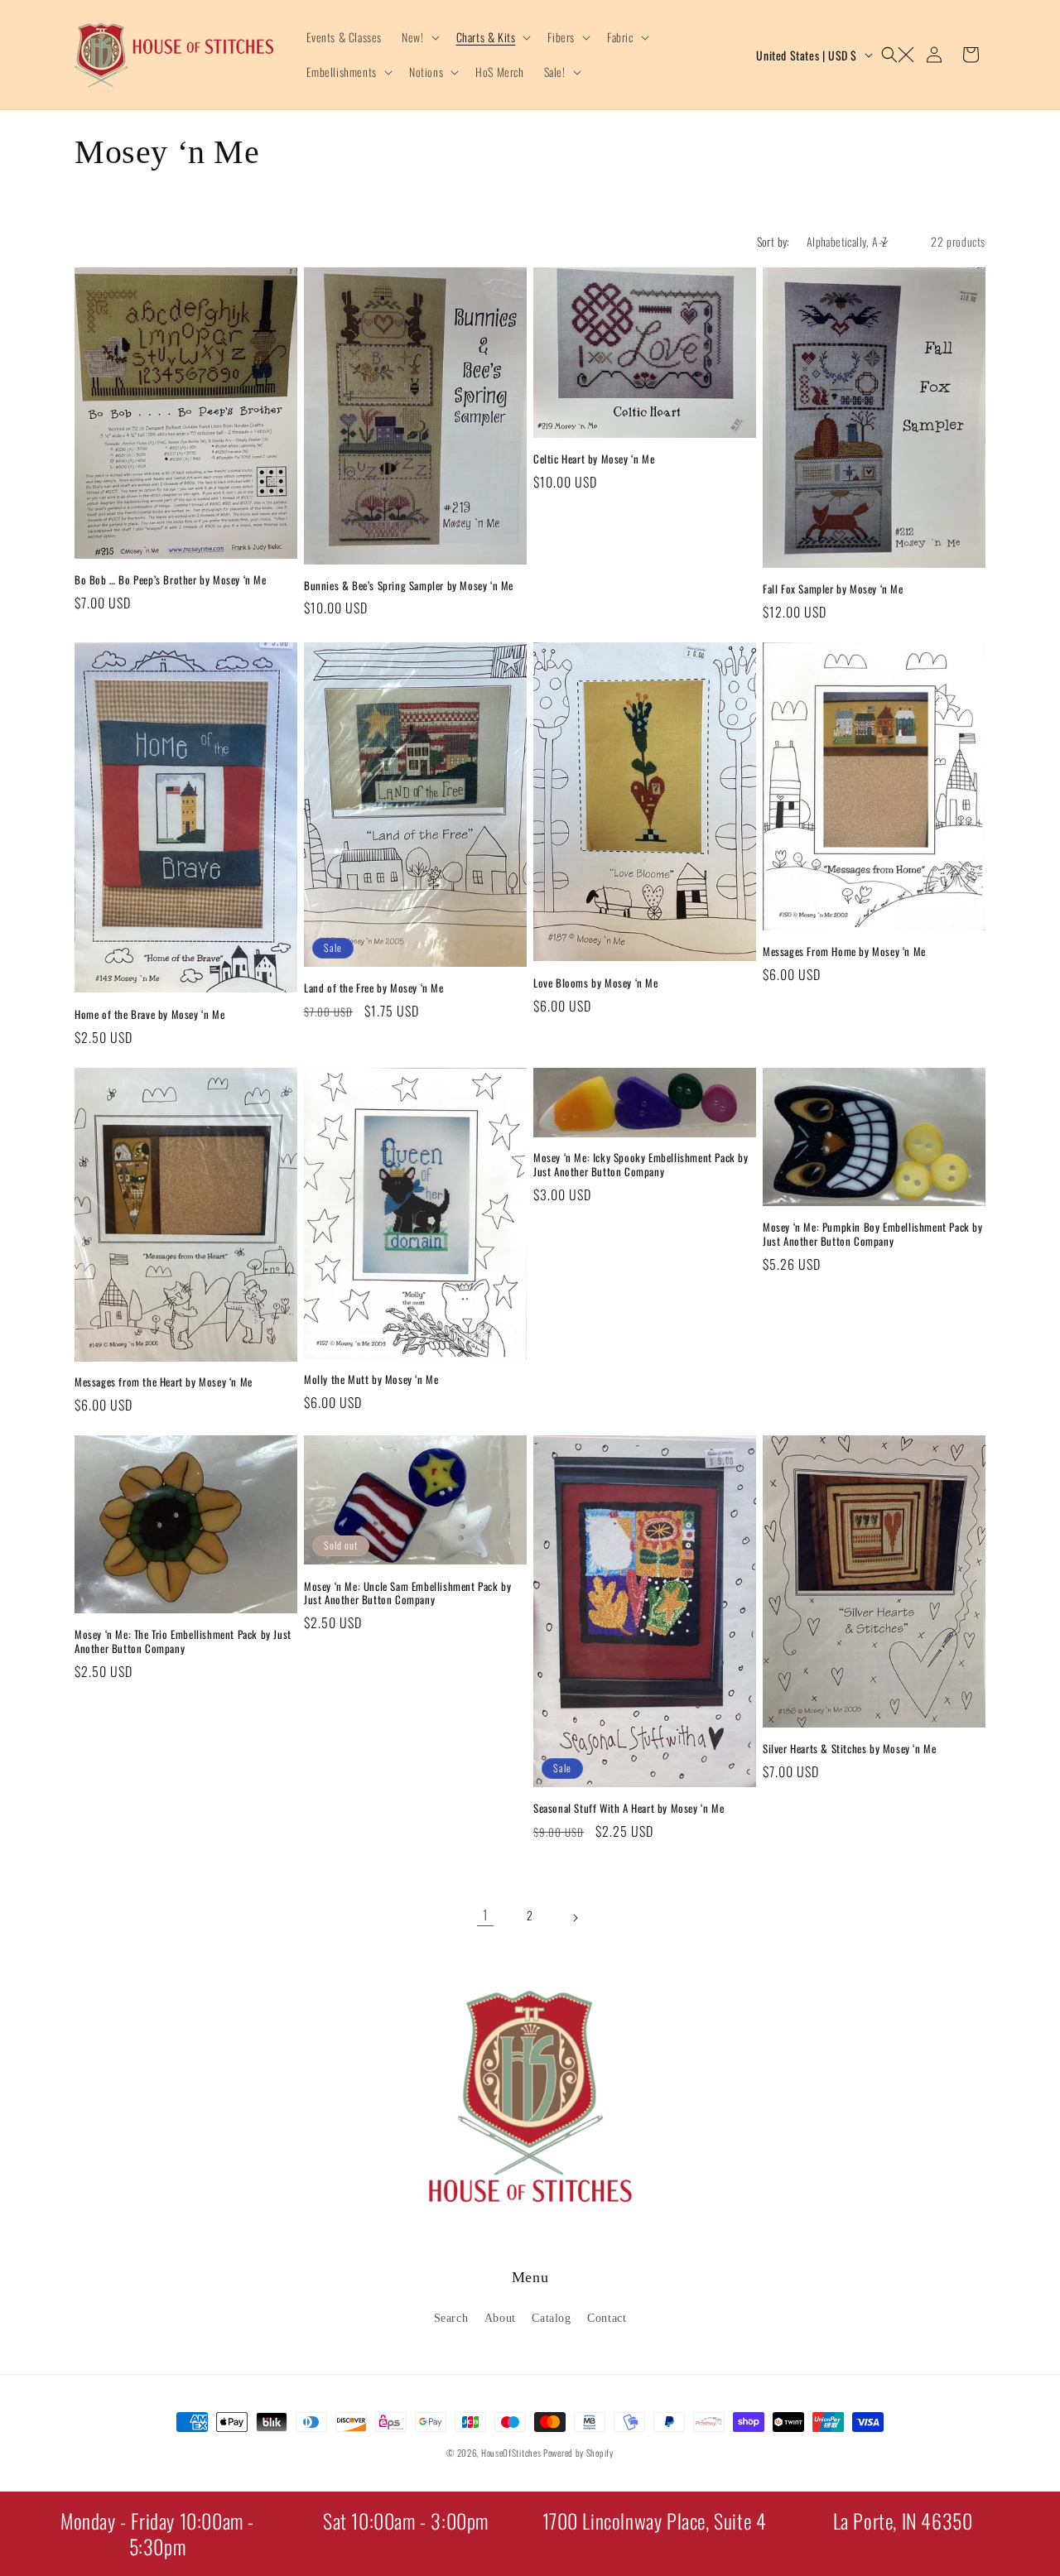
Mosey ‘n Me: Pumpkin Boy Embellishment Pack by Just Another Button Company (873, 1234)
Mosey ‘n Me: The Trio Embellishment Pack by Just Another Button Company (183, 1641)
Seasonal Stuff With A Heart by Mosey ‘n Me (629, 1808)
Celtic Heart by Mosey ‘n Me (594, 459)
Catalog (551, 2318)
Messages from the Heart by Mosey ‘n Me (164, 1382)
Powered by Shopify (578, 2453)
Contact (607, 2318)
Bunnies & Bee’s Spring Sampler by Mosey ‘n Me (409, 586)
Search (451, 2318)
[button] (419, 37)
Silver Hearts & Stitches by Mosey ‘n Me (849, 1749)
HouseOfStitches (511, 2453)
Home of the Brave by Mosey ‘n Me (149, 1014)
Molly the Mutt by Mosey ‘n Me (371, 1379)
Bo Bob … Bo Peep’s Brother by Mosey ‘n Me (171, 580)
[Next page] (575, 1915)
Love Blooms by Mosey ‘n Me (596, 983)
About (500, 2318)
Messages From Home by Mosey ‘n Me (844, 952)
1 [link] (486, 1915)
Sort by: (773, 241)
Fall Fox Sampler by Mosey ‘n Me (833, 589)
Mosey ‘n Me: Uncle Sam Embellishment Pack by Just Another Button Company (407, 1593)
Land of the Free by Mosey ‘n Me (374, 988)
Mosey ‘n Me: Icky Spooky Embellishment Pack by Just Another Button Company (641, 1165)
